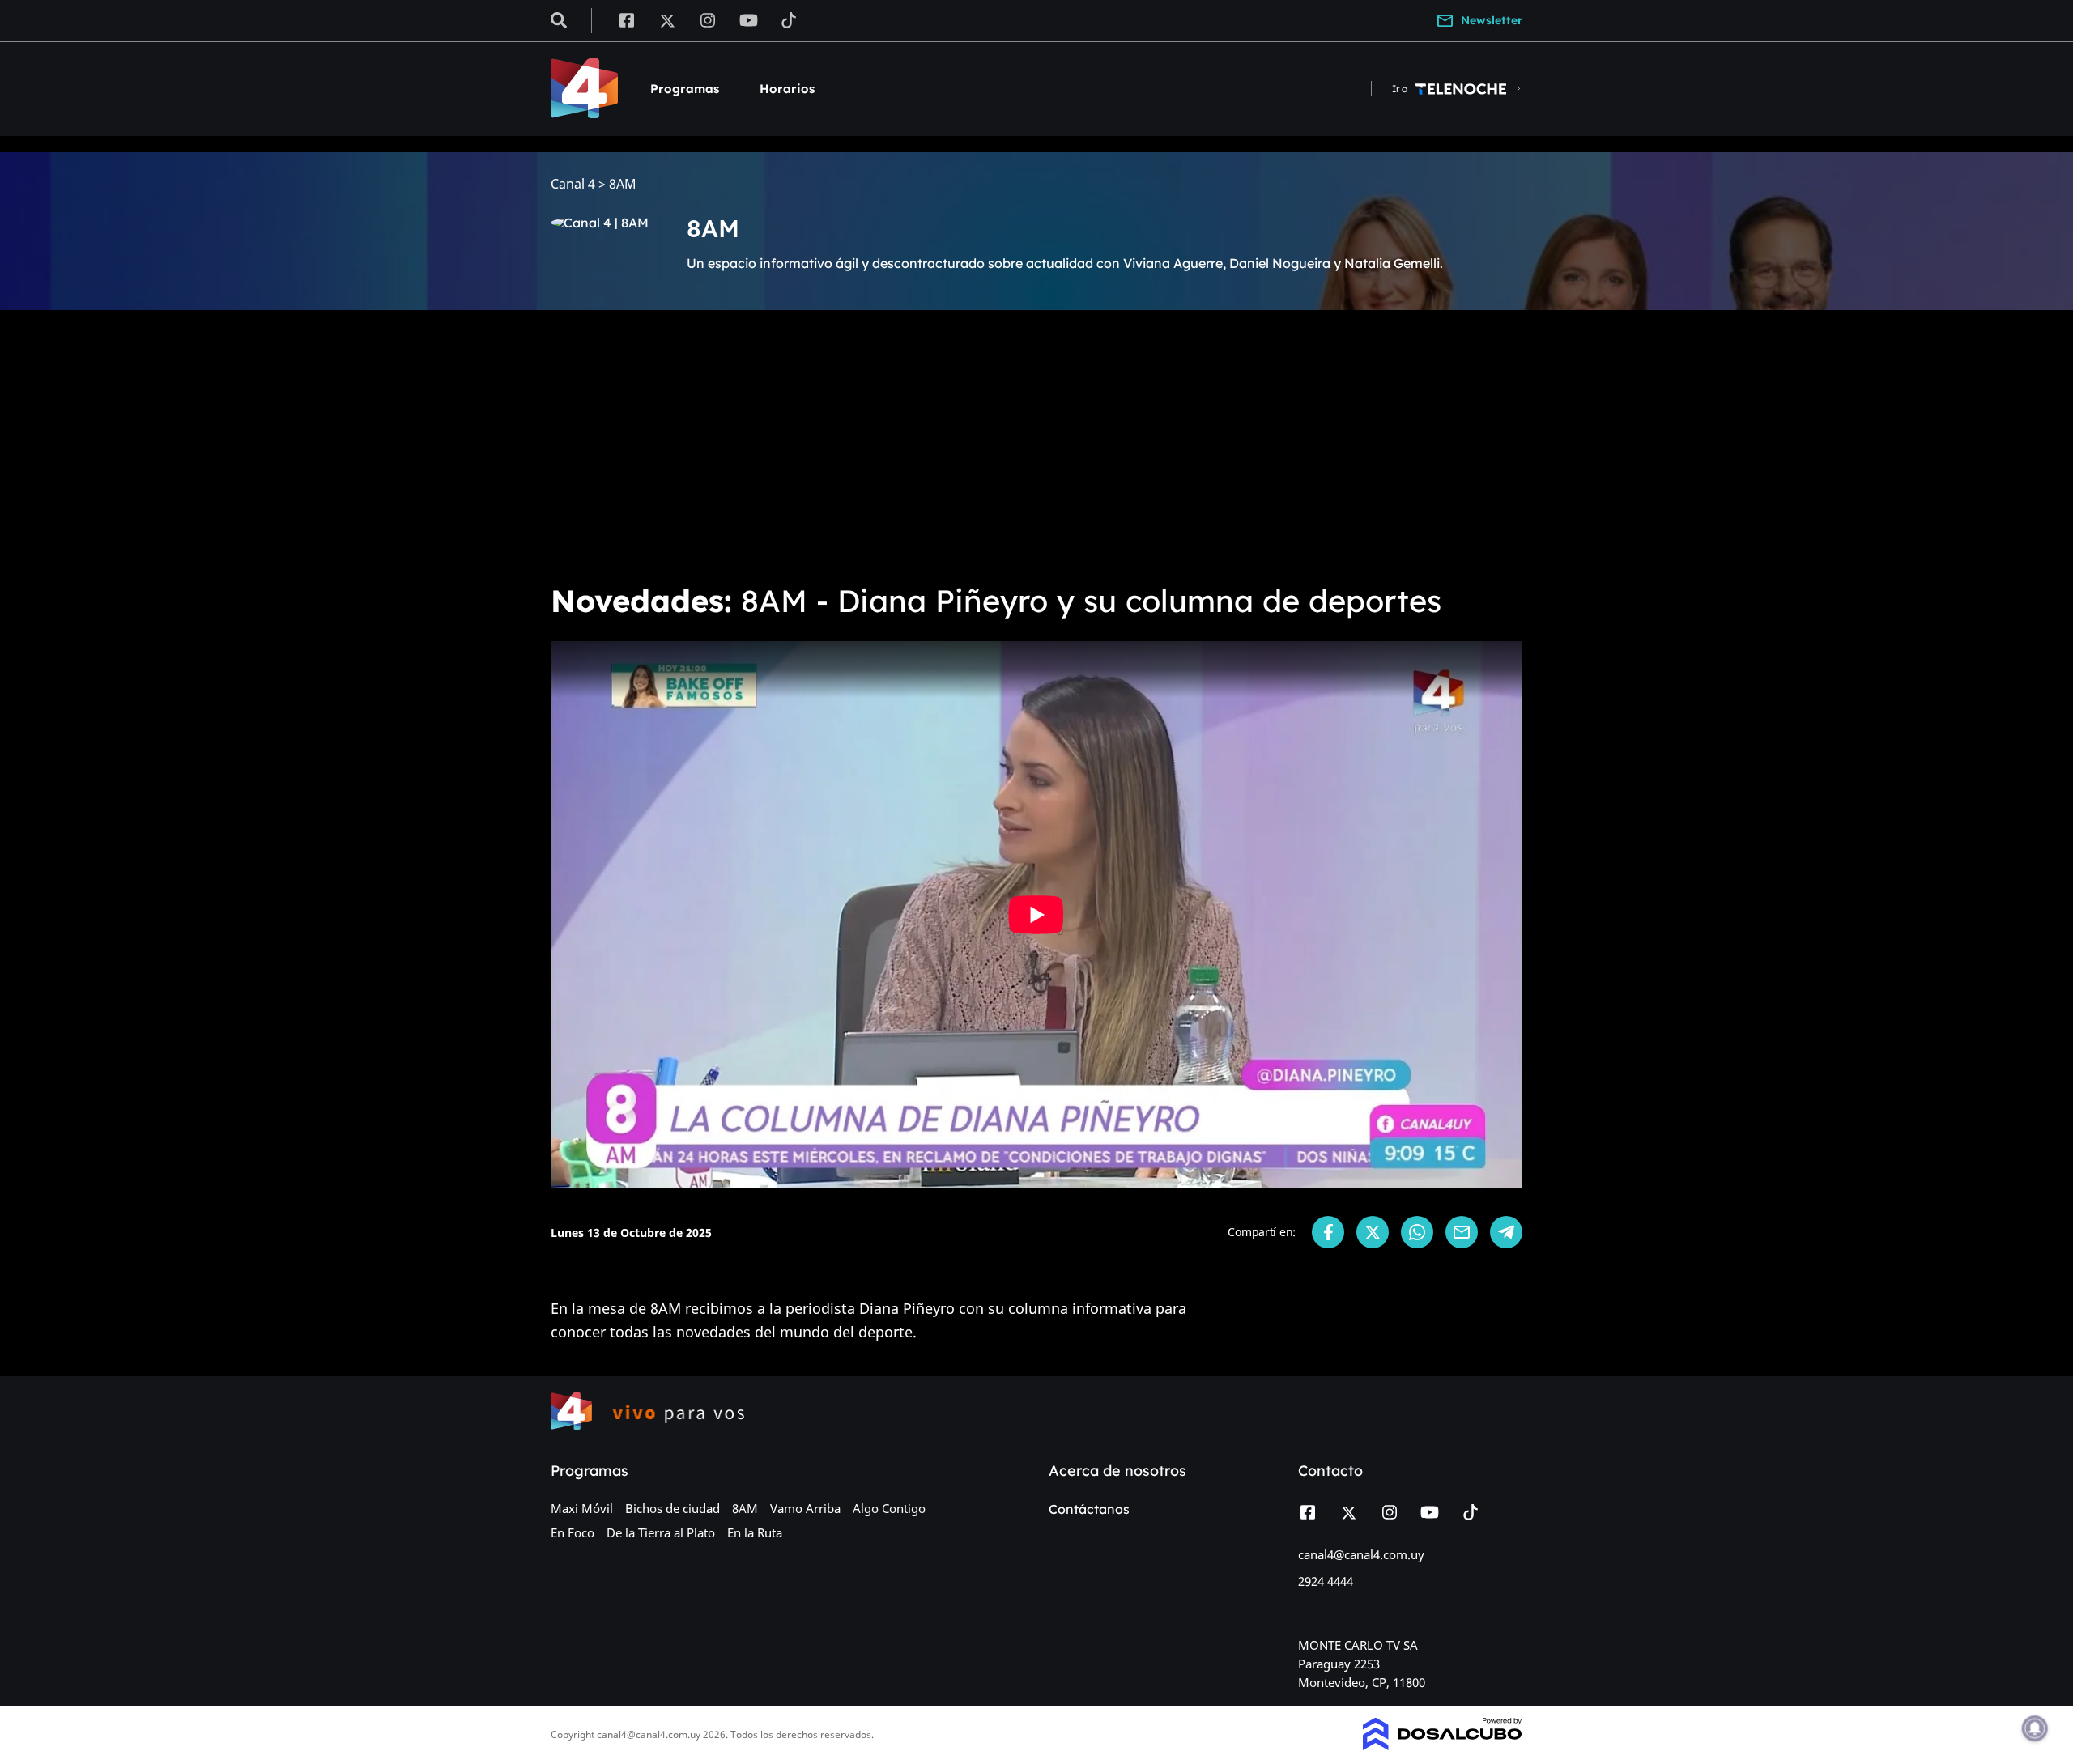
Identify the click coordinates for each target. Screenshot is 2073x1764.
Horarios (787, 89)
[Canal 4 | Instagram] (708, 19)
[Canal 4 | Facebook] (626, 19)
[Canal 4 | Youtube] (749, 19)
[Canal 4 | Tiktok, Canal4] (789, 19)
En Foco (573, 1532)
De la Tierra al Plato (661, 1532)
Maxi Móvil (582, 1508)
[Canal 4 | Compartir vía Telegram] (1506, 1232)
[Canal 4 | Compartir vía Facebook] (1328, 1232)
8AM (745, 1508)
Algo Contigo (889, 1508)
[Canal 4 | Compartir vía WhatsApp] (1417, 1232)
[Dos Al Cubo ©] (1443, 1745)
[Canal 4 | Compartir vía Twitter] (1373, 1232)
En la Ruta (755, 1532)
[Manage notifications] (2035, 1728)
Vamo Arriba (805, 1508)
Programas (685, 89)
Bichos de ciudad (673, 1508)
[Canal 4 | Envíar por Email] (1462, 1232)
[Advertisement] (1036, 444)
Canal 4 (573, 184)
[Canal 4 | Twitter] (667, 19)
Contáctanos (1089, 1509)
